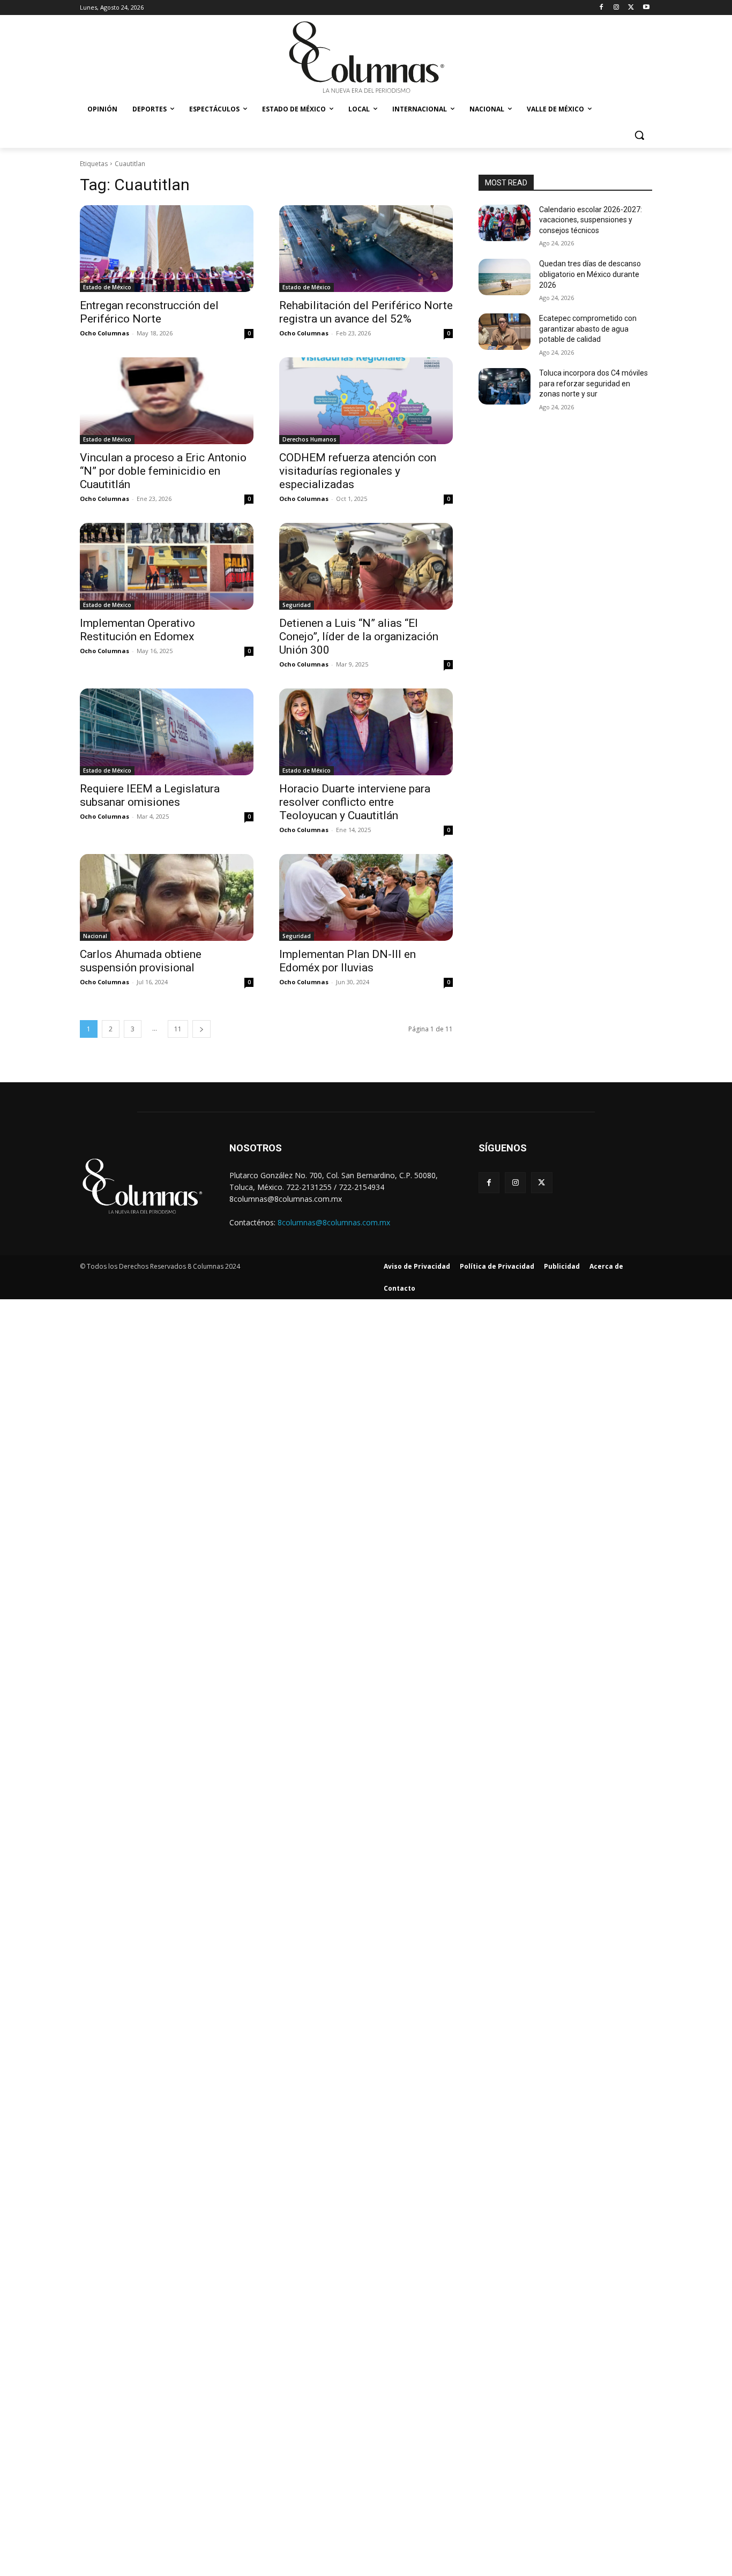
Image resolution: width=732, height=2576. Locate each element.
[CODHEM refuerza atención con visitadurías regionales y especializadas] (366, 401)
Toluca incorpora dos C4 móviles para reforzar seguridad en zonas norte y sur (593, 383)
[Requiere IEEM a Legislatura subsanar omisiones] (167, 732)
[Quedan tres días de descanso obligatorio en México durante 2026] (505, 277)
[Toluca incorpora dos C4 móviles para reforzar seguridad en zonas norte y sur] (505, 386)
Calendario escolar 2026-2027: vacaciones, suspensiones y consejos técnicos (591, 220)
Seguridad (297, 605)
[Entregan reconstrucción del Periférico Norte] (167, 249)
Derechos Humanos (309, 439)
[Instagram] (617, 8)
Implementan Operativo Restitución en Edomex (137, 630)
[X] (631, 8)
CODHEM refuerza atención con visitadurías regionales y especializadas (358, 471)
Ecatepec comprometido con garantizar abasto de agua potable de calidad (588, 329)
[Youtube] (646, 8)
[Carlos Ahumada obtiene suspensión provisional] (167, 897)
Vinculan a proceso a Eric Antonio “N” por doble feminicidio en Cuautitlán (163, 471)
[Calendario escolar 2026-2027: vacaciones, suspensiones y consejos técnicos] (505, 223)
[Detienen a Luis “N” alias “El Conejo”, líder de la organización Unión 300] (366, 566)
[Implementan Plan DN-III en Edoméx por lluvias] (366, 897)
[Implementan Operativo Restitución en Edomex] (167, 566)
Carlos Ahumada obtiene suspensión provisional (141, 961)
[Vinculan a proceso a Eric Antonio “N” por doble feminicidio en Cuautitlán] (167, 401)
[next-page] (201, 1029)
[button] (639, 135)
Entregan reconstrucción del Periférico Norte (149, 312)
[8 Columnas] (366, 58)
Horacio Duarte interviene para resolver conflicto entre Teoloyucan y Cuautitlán (355, 802)
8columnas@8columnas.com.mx (334, 1222)
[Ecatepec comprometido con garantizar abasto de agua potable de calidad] (505, 332)
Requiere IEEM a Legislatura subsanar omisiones (150, 795)
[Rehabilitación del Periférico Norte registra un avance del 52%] (366, 249)
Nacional (95, 936)
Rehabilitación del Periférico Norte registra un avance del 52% (366, 312)
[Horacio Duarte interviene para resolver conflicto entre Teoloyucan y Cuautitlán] (366, 732)
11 (178, 1029)
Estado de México (107, 287)
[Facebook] (602, 8)
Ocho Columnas (104, 333)
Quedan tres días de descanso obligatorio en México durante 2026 (590, 274)
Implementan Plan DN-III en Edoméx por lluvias (348, 961)
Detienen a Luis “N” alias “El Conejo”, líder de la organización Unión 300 (359, 636)
